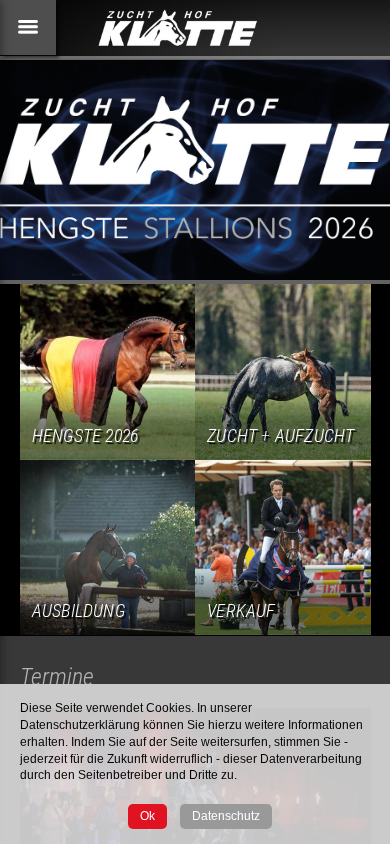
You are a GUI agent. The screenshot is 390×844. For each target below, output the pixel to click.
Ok (147, 816)
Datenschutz (226, 816)
